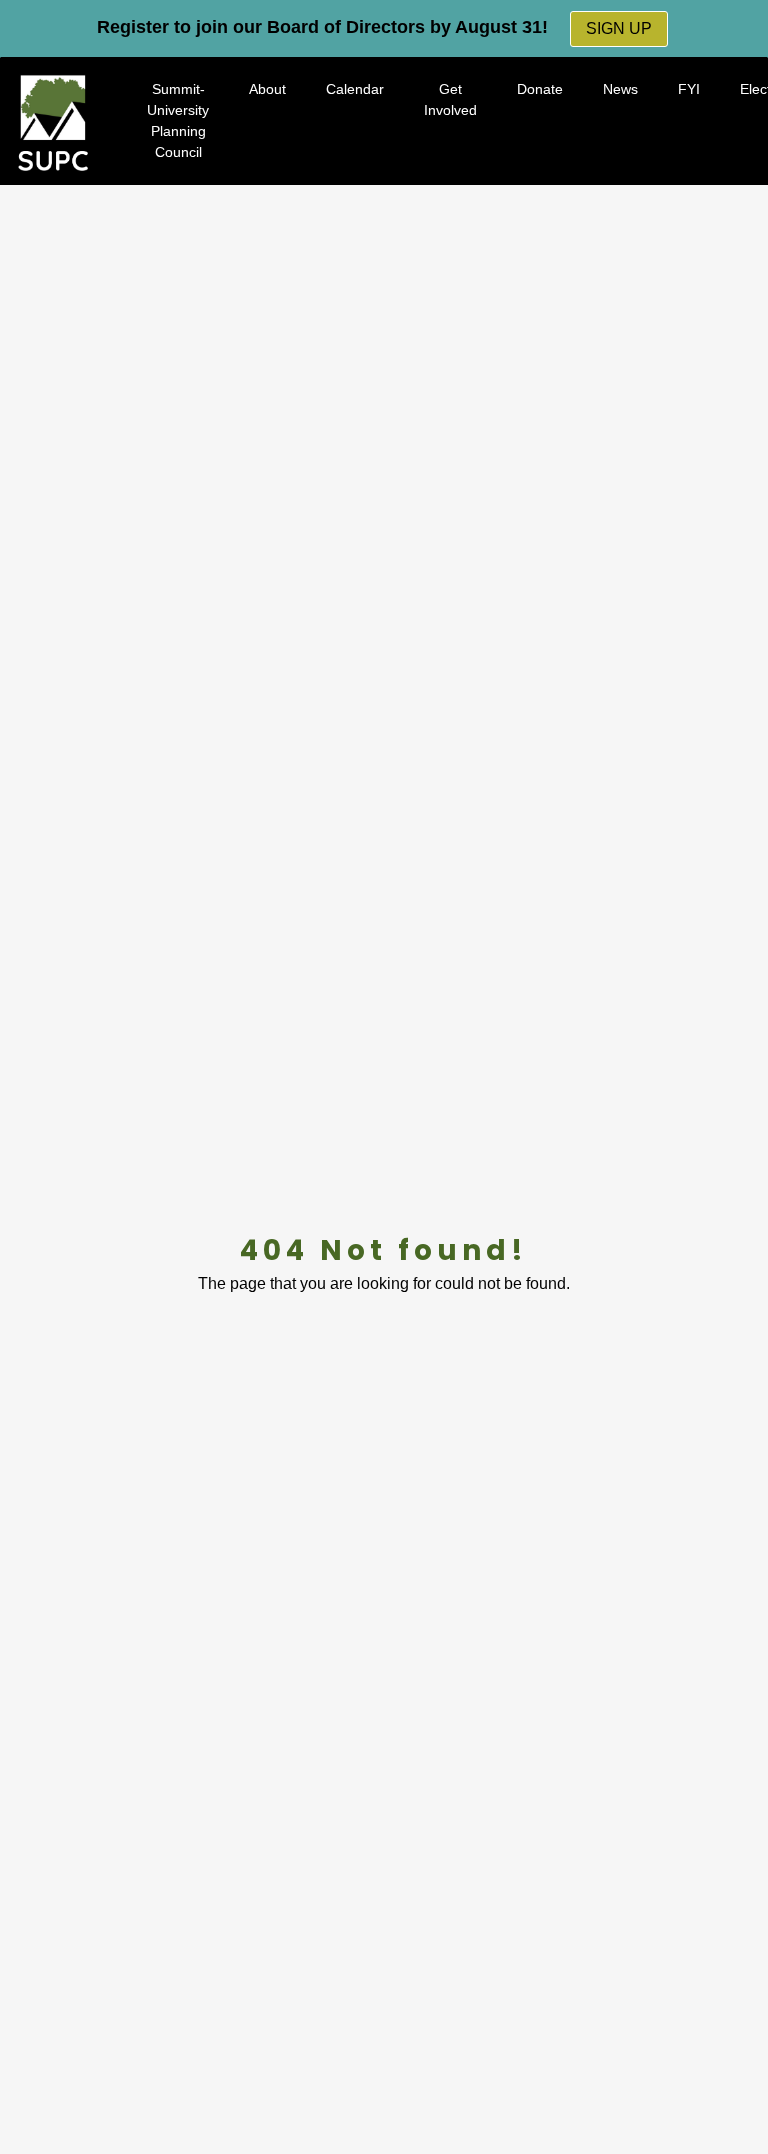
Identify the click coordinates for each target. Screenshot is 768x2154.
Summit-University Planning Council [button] (178, 120)
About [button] (267, 89)
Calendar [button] (355, 89)
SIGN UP (619, 28)
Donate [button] (540, 89)
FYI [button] (689, 89)
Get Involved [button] (450, 99)
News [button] (620, 89)
